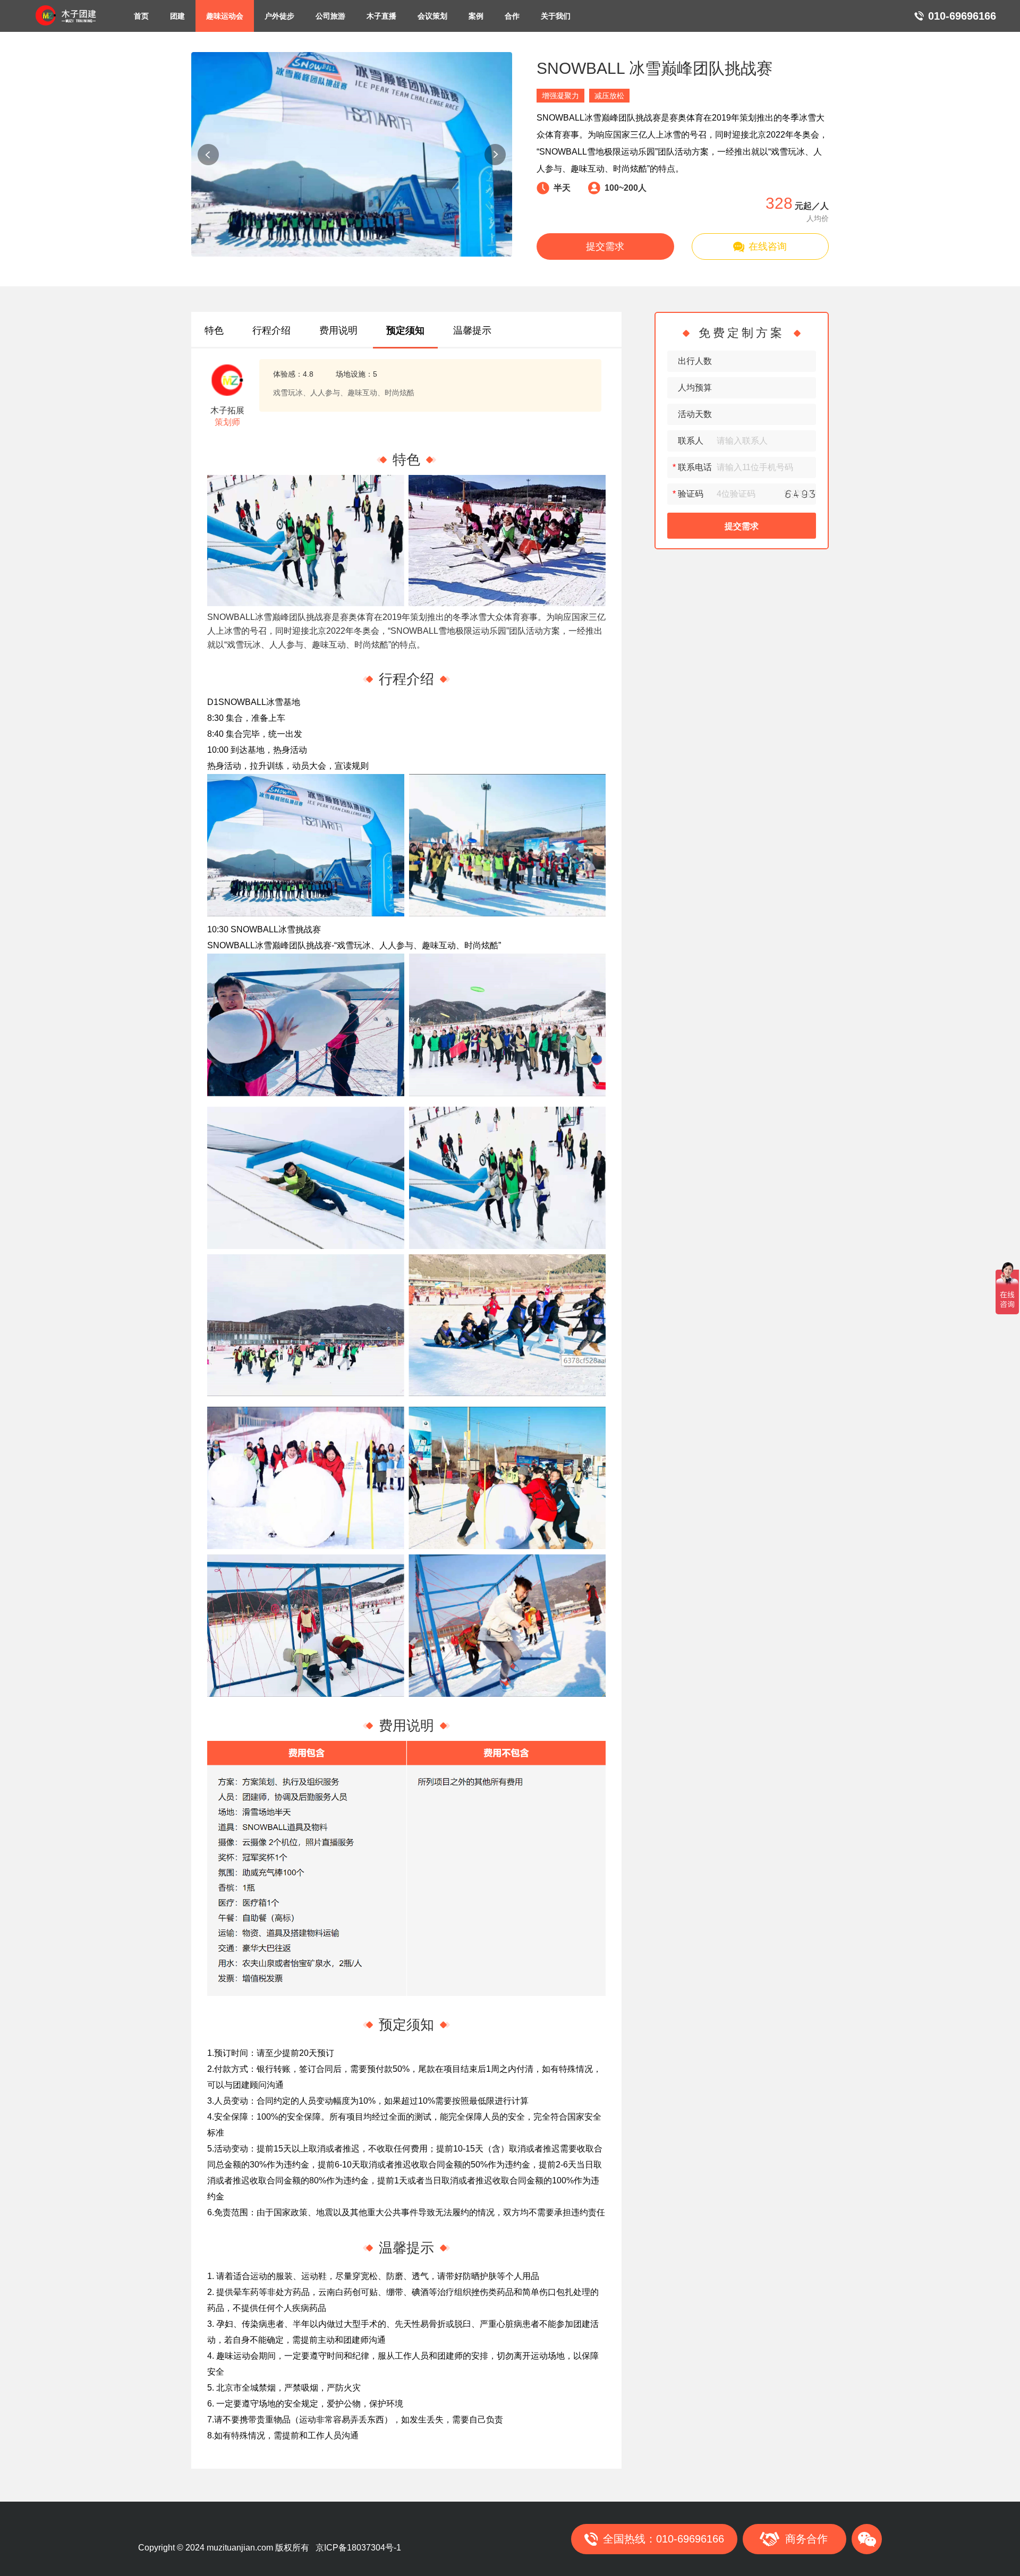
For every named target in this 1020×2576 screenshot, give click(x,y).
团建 (177, 16)
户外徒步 (279, 16)
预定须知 (405, 330)
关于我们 (556, 16)
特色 (214, 330)
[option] (352, 154)
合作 (512, 16)
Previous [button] (208, 155)
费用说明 (338, 330)
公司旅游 (330, 16)
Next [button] (495, 155)
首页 (141, 16)
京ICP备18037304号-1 (358, 2548)
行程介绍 (271, 330)
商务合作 (806, 2539)
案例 (476, 16)
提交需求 (605, 246)
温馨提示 (472, 330)
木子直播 (381, 16)
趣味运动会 (225, 16)
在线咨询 (768, 246)
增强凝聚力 (560, 96)
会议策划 (432, 16)
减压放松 (609, 96)
